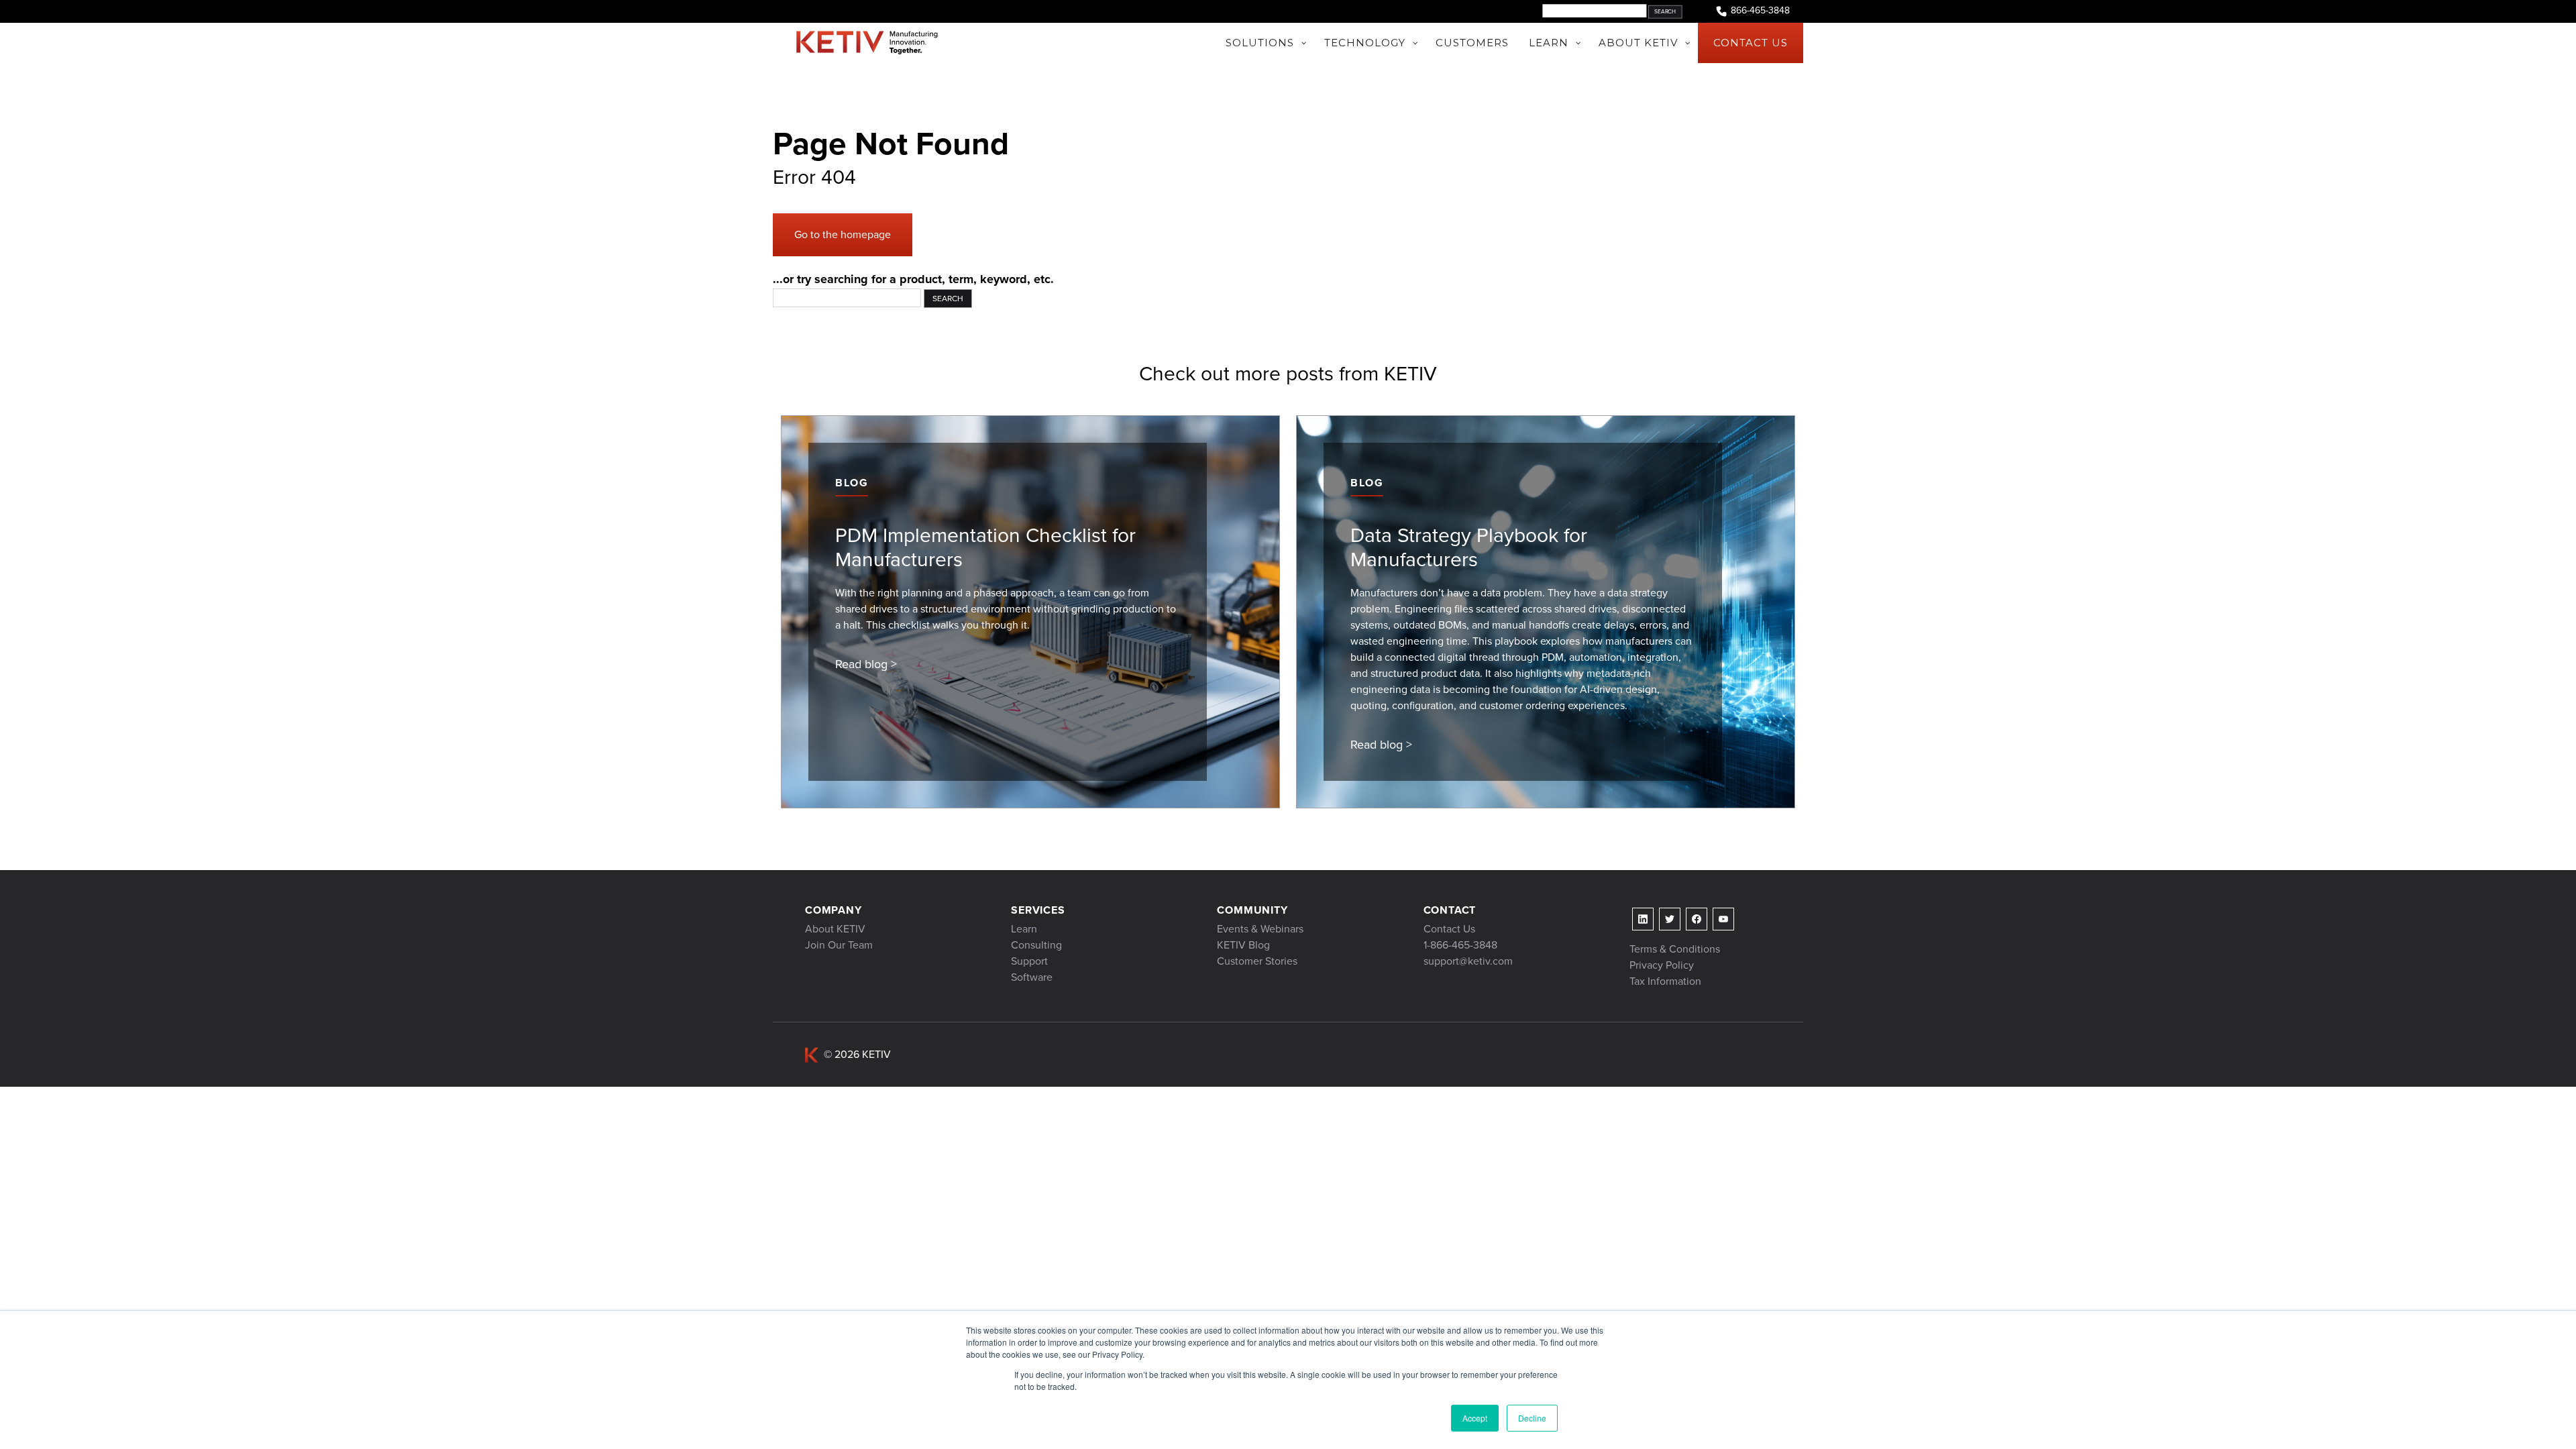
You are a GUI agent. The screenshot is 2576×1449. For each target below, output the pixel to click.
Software (1032, 977)
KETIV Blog (1243, 945)
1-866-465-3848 (1460, 945)
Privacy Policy (1662, 965)
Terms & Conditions (1675, 949)
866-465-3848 (1760, 11)
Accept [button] (1475, 1418)
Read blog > (866, 664)
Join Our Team (839, 945)
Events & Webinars (1260, 929)
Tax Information (1665, 981)
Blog (852, 483)
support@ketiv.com (1468, 961)
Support (1029, 961)
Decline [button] (1532, 1418)
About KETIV (835, 929)
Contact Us (1449, 929)
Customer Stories (1257, 961)
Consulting (1036, 945)
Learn (1024, 929)
